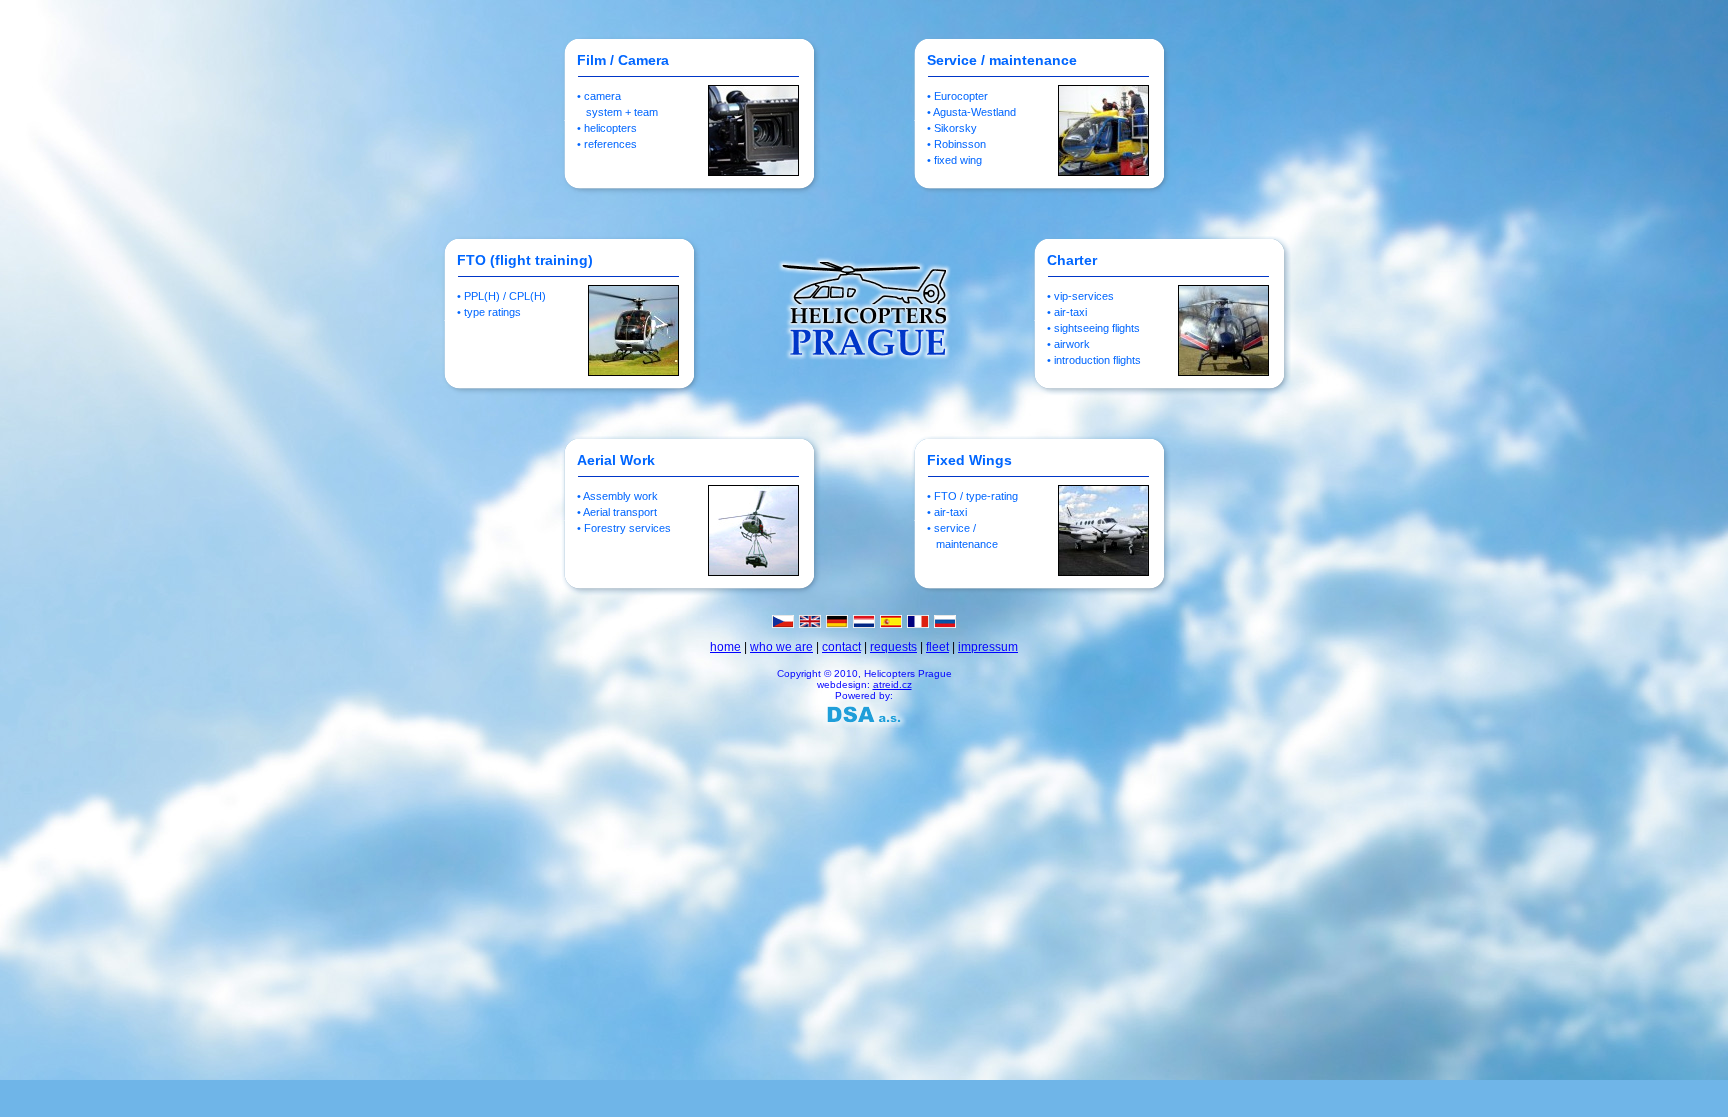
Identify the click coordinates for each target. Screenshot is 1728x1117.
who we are (781, 647)
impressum (988, 647)
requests (893, 647)
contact (841, 647)
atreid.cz (892, 684)
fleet (937, 647)
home (725, 647)
